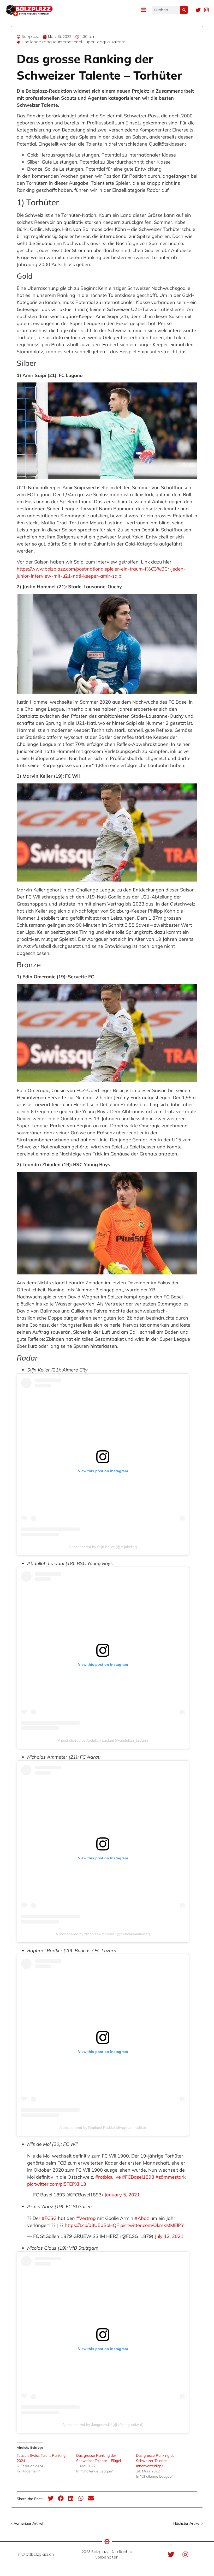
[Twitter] (198, 10)
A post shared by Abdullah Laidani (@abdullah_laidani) (103, 1740)
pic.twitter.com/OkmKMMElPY (152, 2225)
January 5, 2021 (122, 2195)
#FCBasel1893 (138, 2177)
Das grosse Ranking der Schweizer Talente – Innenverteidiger (156, 2461)
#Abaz (142, 2218)
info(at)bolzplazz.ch (36, 2554)
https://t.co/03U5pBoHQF (92, 2225)
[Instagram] (206, 10)
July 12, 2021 (169, 2236)
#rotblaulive (108, 2177)
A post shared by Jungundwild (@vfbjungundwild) (103, 2425)
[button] (51, 2498)
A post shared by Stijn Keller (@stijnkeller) (103, 1547)
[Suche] (184, 10)
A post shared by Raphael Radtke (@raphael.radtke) (103, 2128)
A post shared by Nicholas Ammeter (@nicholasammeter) (103, 1934)
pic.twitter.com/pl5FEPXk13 (57, 2184)
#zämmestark (171, 2177)
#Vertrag (86, 2218)
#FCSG (49, 2218)
